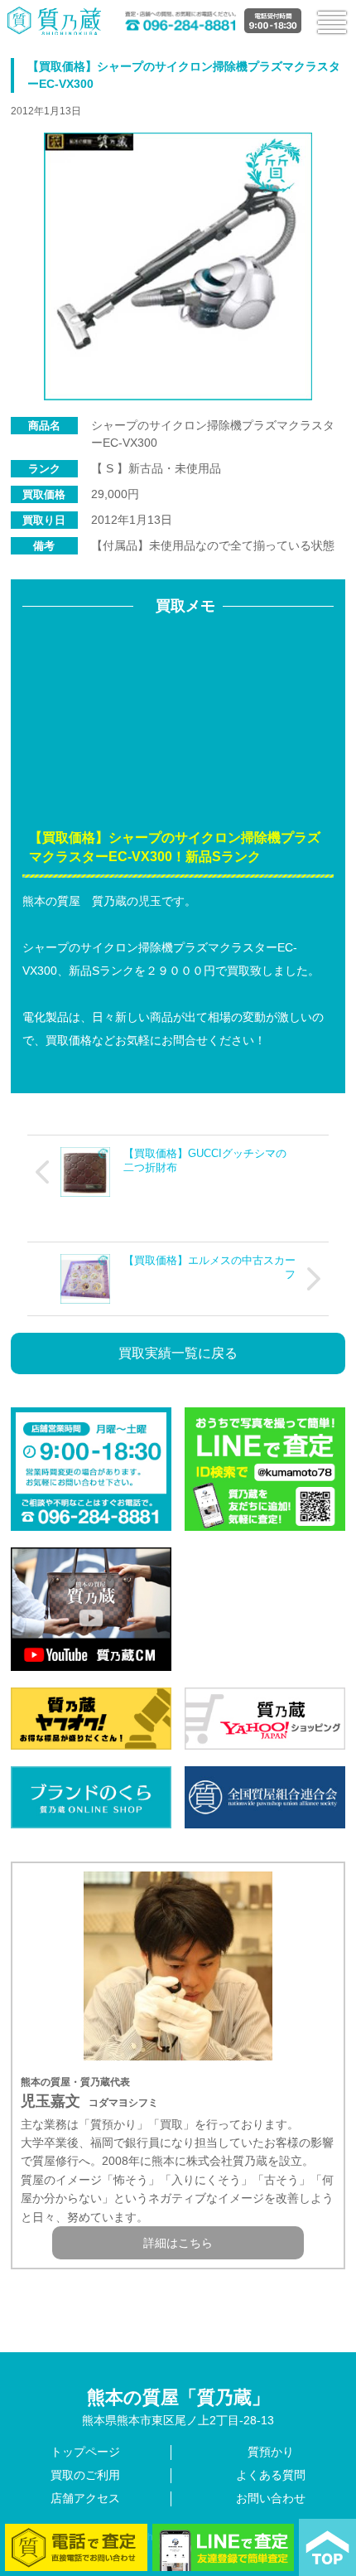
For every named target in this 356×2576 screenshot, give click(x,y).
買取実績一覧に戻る (178, 1353)
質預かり (271, 2452)
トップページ (85, 2452)
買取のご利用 (85, 2475)
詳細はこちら (178, 2243)
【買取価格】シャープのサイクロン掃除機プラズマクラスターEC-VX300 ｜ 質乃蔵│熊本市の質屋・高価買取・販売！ (55, 20)
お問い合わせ (271, 2498)
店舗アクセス (85, 2498)
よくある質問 (271, 2475)
